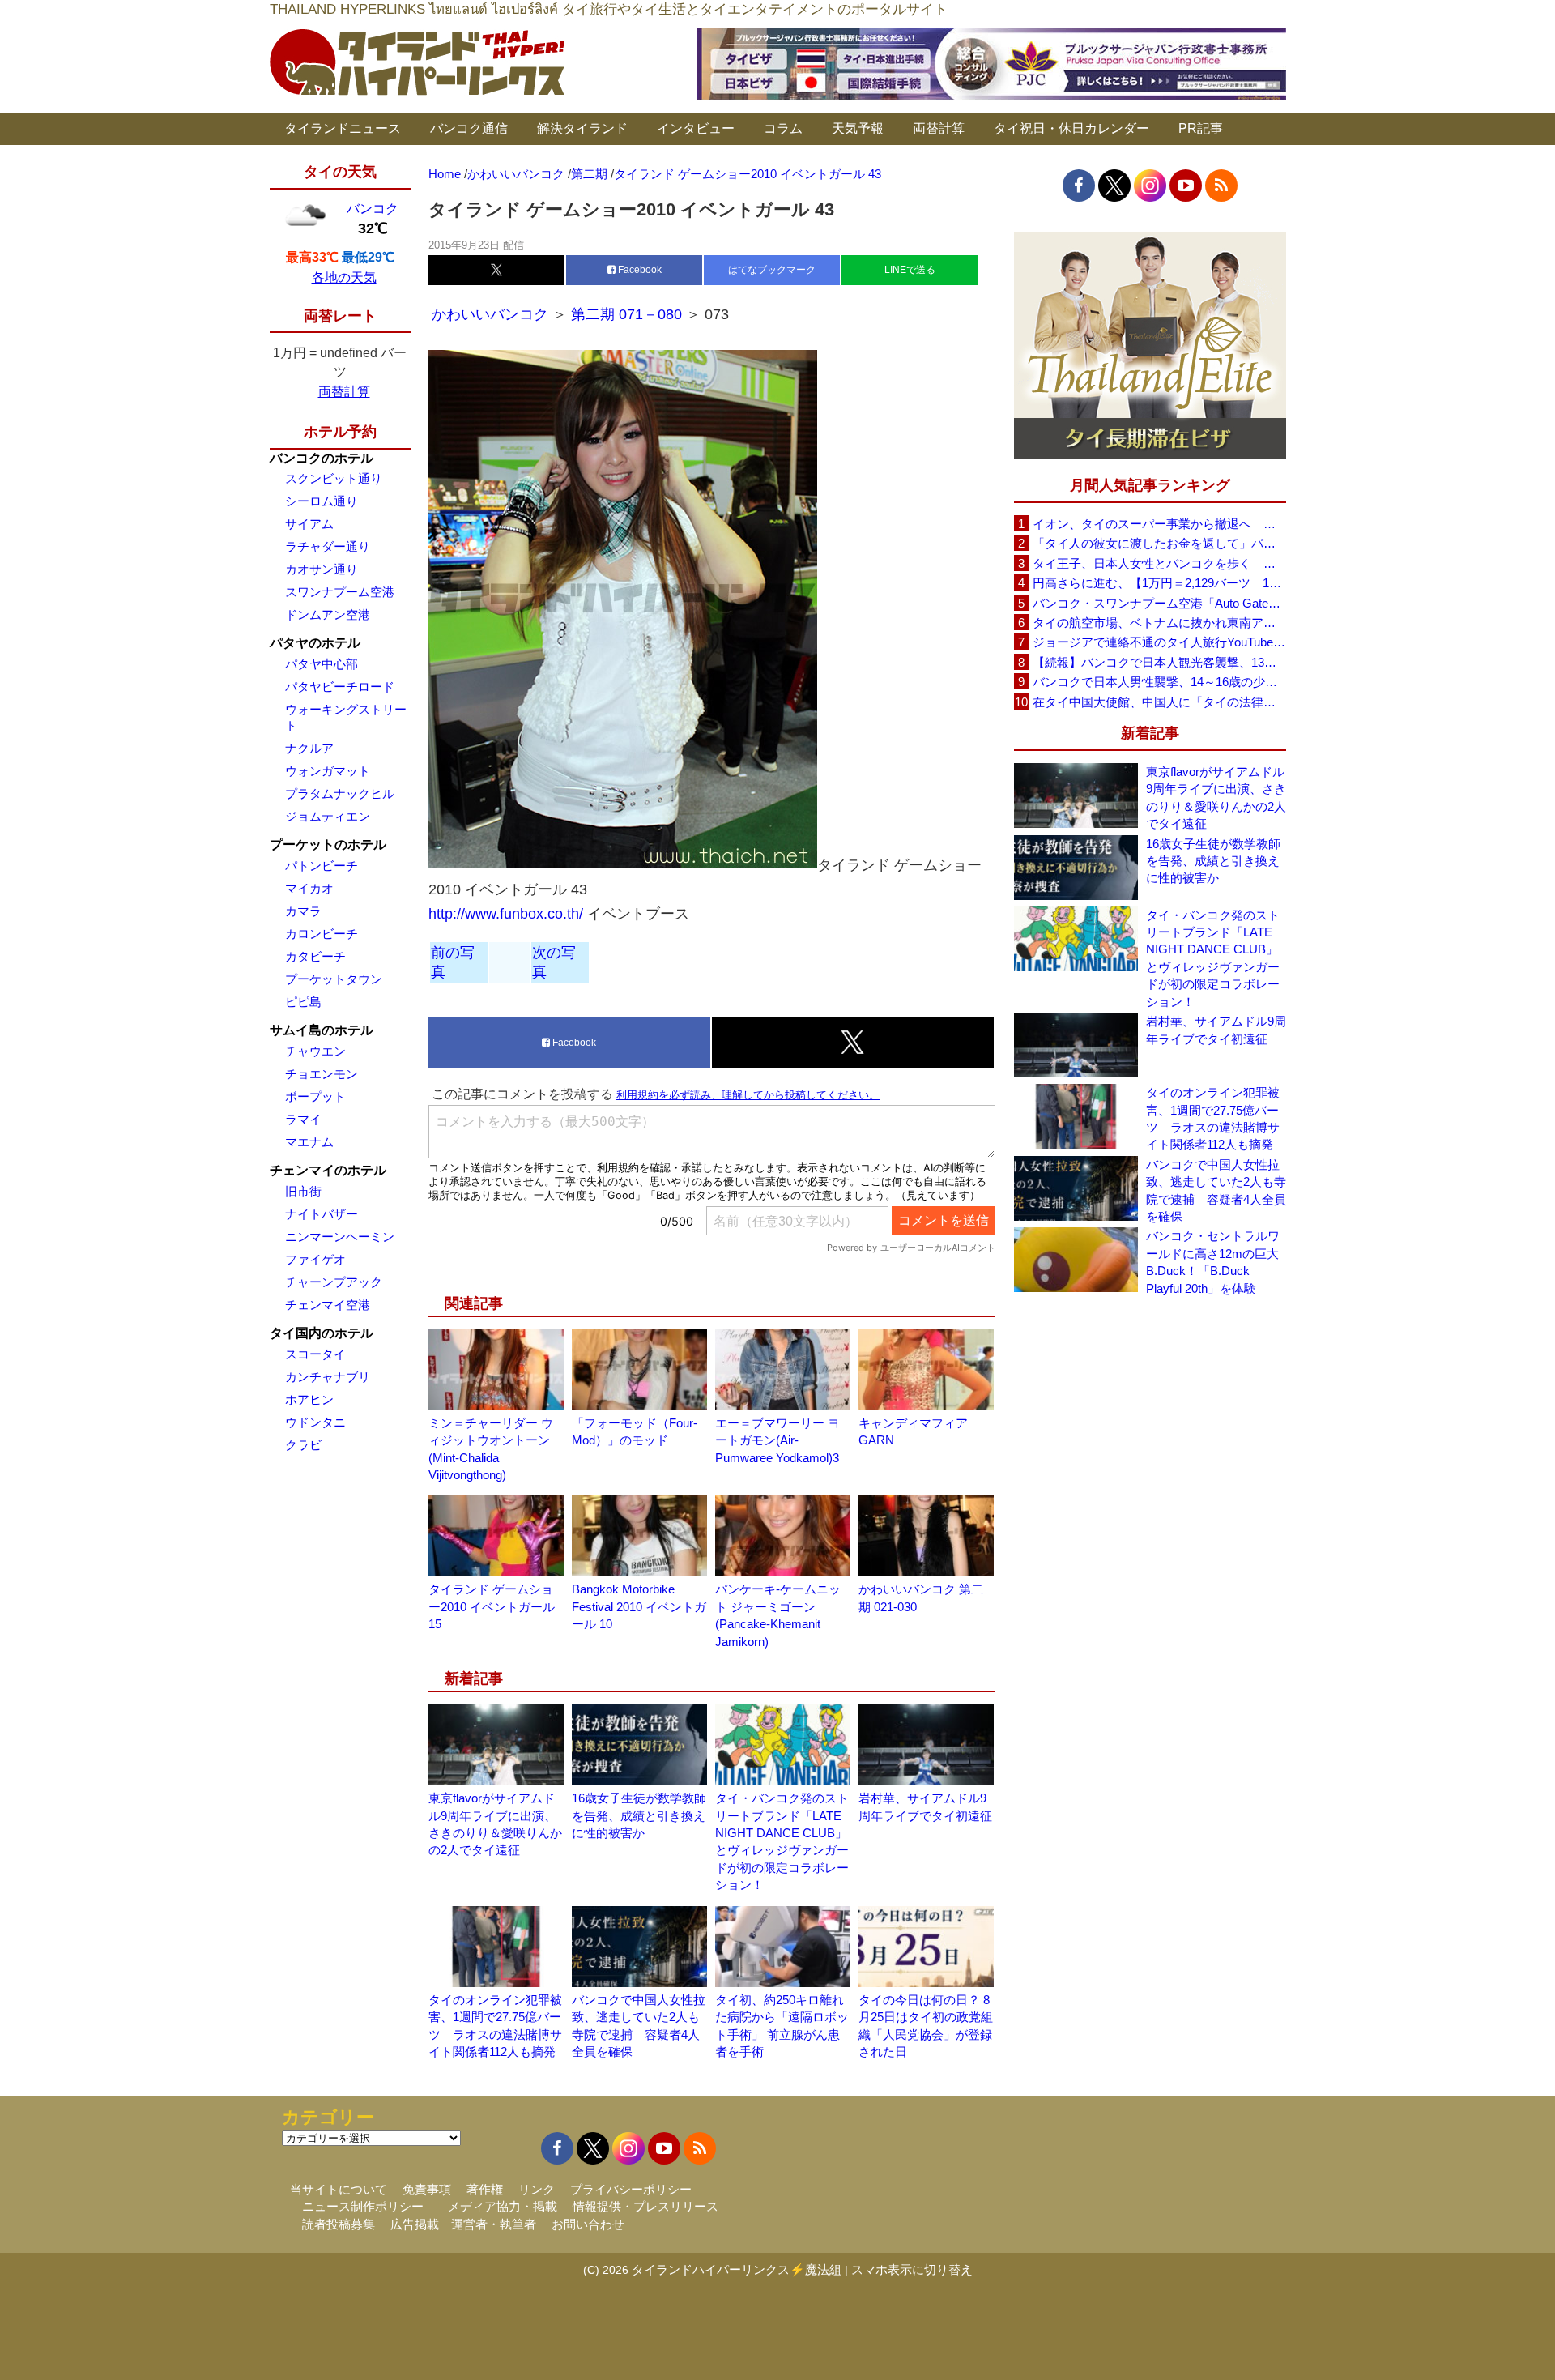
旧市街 (303, 1191)
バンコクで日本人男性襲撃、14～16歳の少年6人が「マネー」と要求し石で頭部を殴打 (1159, 682)
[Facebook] (1079, 186)
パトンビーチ (322, 866)
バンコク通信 (469, 128)
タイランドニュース (343, 128)
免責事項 (427, 2189)
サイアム (309, 524)
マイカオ (309, 888)
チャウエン (315, 1051)
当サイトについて (339, 2189)
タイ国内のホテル (322, 1333)
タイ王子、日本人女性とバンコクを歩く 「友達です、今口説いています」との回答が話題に (1159, 563)
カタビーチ (315, 956)
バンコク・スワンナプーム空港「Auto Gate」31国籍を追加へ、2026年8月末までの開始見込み (1159, 603)
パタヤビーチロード (340, 687)
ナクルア (309, 748)
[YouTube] (1186, 186)
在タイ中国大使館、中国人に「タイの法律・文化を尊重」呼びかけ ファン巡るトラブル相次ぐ (1159, 702)
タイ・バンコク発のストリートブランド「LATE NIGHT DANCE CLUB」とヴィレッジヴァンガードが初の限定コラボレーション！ (1213, 958)
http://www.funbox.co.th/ (506, 914)
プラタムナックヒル (340, 793)
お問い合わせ (588, 2224)
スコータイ (315, 1354)
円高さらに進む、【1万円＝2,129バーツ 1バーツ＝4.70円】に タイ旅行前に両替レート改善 (1159, 583)
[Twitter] (1114, 186)
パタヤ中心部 (322, 664)
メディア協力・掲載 (503, 2206)
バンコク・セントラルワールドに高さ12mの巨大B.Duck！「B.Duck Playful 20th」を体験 (1213, 1262)
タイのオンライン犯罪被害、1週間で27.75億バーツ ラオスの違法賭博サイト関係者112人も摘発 (1213, 1118)
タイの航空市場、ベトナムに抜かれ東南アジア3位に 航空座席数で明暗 (1159, 623)
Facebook (639, 270)
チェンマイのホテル (328, 1170)
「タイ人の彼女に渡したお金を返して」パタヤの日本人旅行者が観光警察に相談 (1159, 543)
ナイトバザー (322, 1214)
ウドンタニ (315, 1422)
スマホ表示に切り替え (912, 2269)
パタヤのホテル (315, 643)
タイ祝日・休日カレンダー (1071, 128)
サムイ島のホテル (322, 1030)
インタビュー (696, 128)
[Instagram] (1150, 186)
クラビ (303, 1445)
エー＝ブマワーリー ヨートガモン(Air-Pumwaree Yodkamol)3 (777, 1440)
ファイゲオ (315, 1259)
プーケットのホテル (328, 845)
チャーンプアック (334, 1282)
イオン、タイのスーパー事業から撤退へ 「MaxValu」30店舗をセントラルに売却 (1159, 524)
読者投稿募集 (339, 2224)
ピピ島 (303, 1002)
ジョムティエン (328, 816)
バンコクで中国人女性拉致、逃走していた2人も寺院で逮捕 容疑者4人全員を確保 (1216, 1190)
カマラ (303, 911)
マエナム (309, 1142)
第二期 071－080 (628, 314)
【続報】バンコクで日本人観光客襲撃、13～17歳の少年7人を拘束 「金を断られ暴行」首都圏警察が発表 (1159, 662)
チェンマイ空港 (328, 1305)
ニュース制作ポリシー (363, 2206)
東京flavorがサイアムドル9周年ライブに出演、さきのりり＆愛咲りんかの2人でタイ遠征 (1216, 798)
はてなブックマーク (772, 270)
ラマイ (303, 1119)
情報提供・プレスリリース (645, 2206)
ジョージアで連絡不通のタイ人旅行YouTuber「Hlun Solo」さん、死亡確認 (1159, 642)
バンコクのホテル (322, 458)
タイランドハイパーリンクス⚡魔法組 (737, 2269)
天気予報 (858, 128)
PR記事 (1201, 128)
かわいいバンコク (492, 314)
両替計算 (939, 128)
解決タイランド (582, 128)
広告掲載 (415, 2224)
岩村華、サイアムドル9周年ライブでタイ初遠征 (1216, 1030)
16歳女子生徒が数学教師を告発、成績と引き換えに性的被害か (639, 1815)
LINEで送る (910, 270)
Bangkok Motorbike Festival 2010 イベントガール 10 (639, 1606)
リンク (537, 2189)
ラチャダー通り (328, 546)
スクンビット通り (334, 478)
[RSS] (1221, 186)
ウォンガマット (328, 771)
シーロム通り (322, 501)
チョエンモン (322, 1074)
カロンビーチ (322, 934)
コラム (783, 128)
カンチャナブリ (328, 1377)
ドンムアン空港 (328, 614)
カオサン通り (322, 569)
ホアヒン (309, 1399)
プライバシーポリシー (631, 2189)
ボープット (315, 1096)
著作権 (485, 2189)
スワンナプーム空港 (340, 592)
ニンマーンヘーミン (340, 1237)
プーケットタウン (334, 979)
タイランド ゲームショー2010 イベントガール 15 (492, 1606)
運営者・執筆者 (494, 2224)
